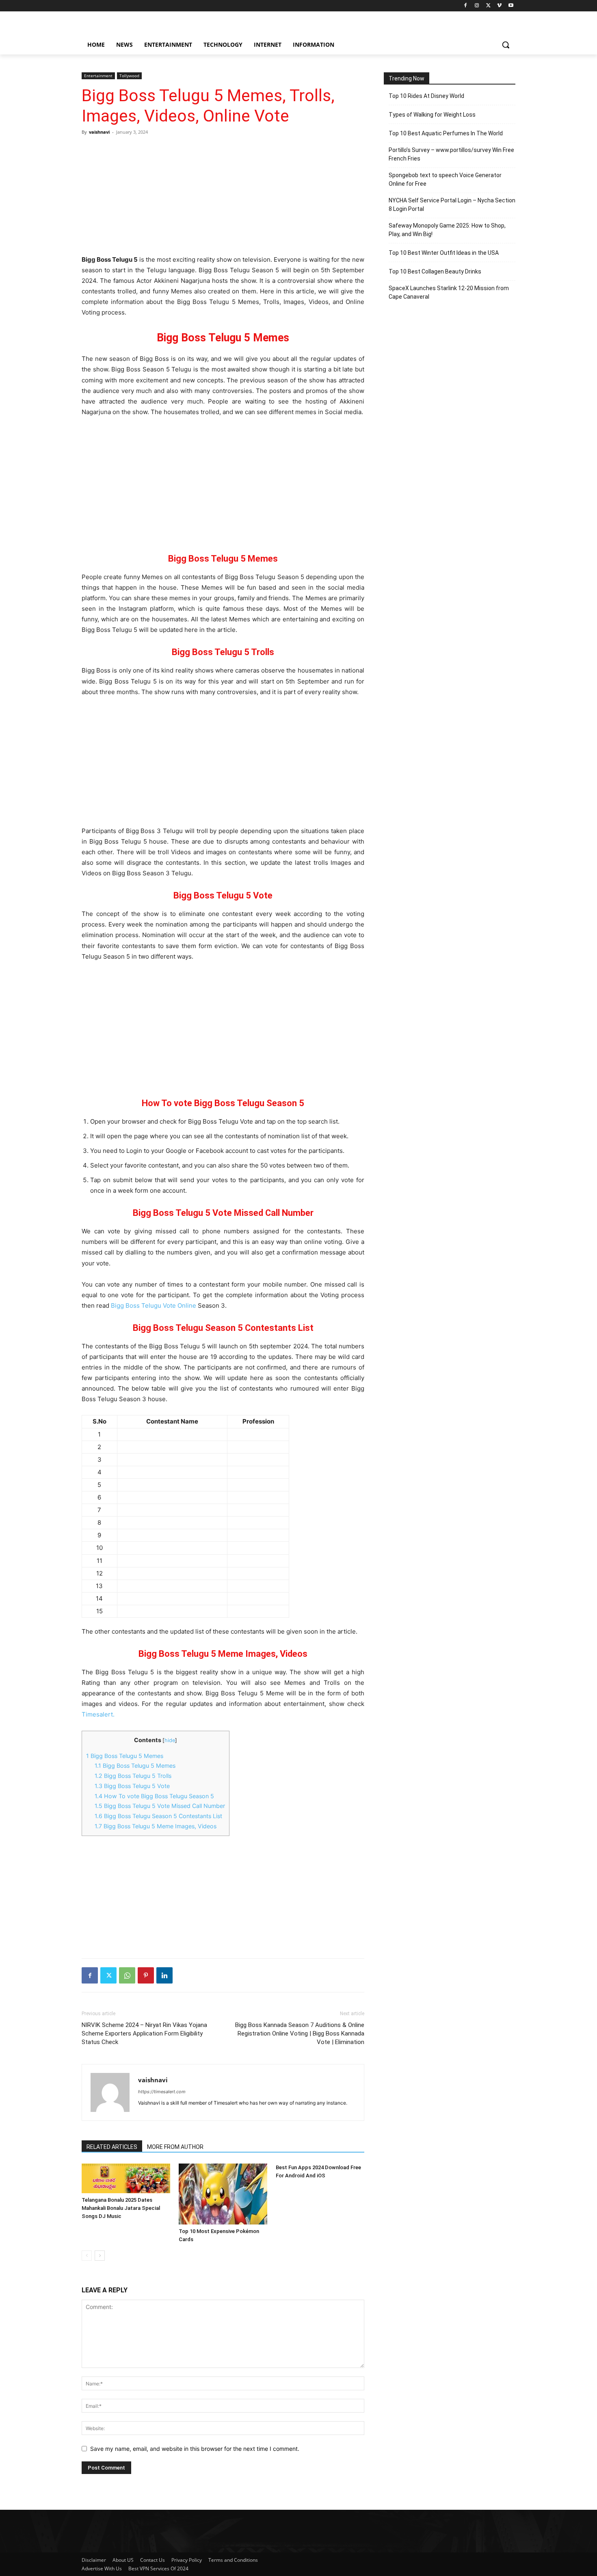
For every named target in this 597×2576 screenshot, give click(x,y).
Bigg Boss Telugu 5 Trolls (133, 1776)
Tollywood (129, 76)
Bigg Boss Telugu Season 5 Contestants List (158, 1816)
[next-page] (100, 2256)
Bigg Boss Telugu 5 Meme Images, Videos (156, 1826)
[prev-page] (87, 2256)
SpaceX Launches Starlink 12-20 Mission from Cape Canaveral (449, 292)
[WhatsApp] (127, 1975)
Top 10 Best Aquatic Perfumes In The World (446, 133)
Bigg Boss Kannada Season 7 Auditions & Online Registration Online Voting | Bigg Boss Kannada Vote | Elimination (300, 2033)
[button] (506, 45)
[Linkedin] (164, 1975)
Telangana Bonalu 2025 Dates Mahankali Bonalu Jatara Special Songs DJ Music (121, 2208)
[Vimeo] (499, 6)
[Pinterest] (146, 1975)
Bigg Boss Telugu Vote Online (154, 1305)
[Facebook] (466, 6)
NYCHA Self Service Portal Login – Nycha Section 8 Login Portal (452, 205)
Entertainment (98, 76)
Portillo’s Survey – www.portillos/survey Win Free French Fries (451, 154)
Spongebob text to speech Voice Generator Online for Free (445, 179)
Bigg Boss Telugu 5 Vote (132, 1786)
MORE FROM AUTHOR (175, 2147)
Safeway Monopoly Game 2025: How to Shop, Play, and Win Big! (447, 230)
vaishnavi (99, 132)
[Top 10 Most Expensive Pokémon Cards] (223, 2194)
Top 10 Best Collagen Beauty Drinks (435, 271)
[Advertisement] (223, 195)
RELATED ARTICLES (112, 2147)
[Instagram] (477, 6)
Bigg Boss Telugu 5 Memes (125, 1756)
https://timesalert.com (162, 2092)
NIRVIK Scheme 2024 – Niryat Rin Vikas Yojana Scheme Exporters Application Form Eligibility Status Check (144, 2033)
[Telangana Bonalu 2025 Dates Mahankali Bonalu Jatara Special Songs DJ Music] (126, 2178)
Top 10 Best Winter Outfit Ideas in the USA (444, 253)
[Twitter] (488, 6)
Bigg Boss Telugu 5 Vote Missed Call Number (160, 1806)
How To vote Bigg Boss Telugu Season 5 (154, 1796)
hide (170, 1740)
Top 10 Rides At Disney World (426, 96)
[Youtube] (511, 6)
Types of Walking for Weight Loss (432, 115)
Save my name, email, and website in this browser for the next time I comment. (195, 2449)
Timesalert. (98, 1714)
